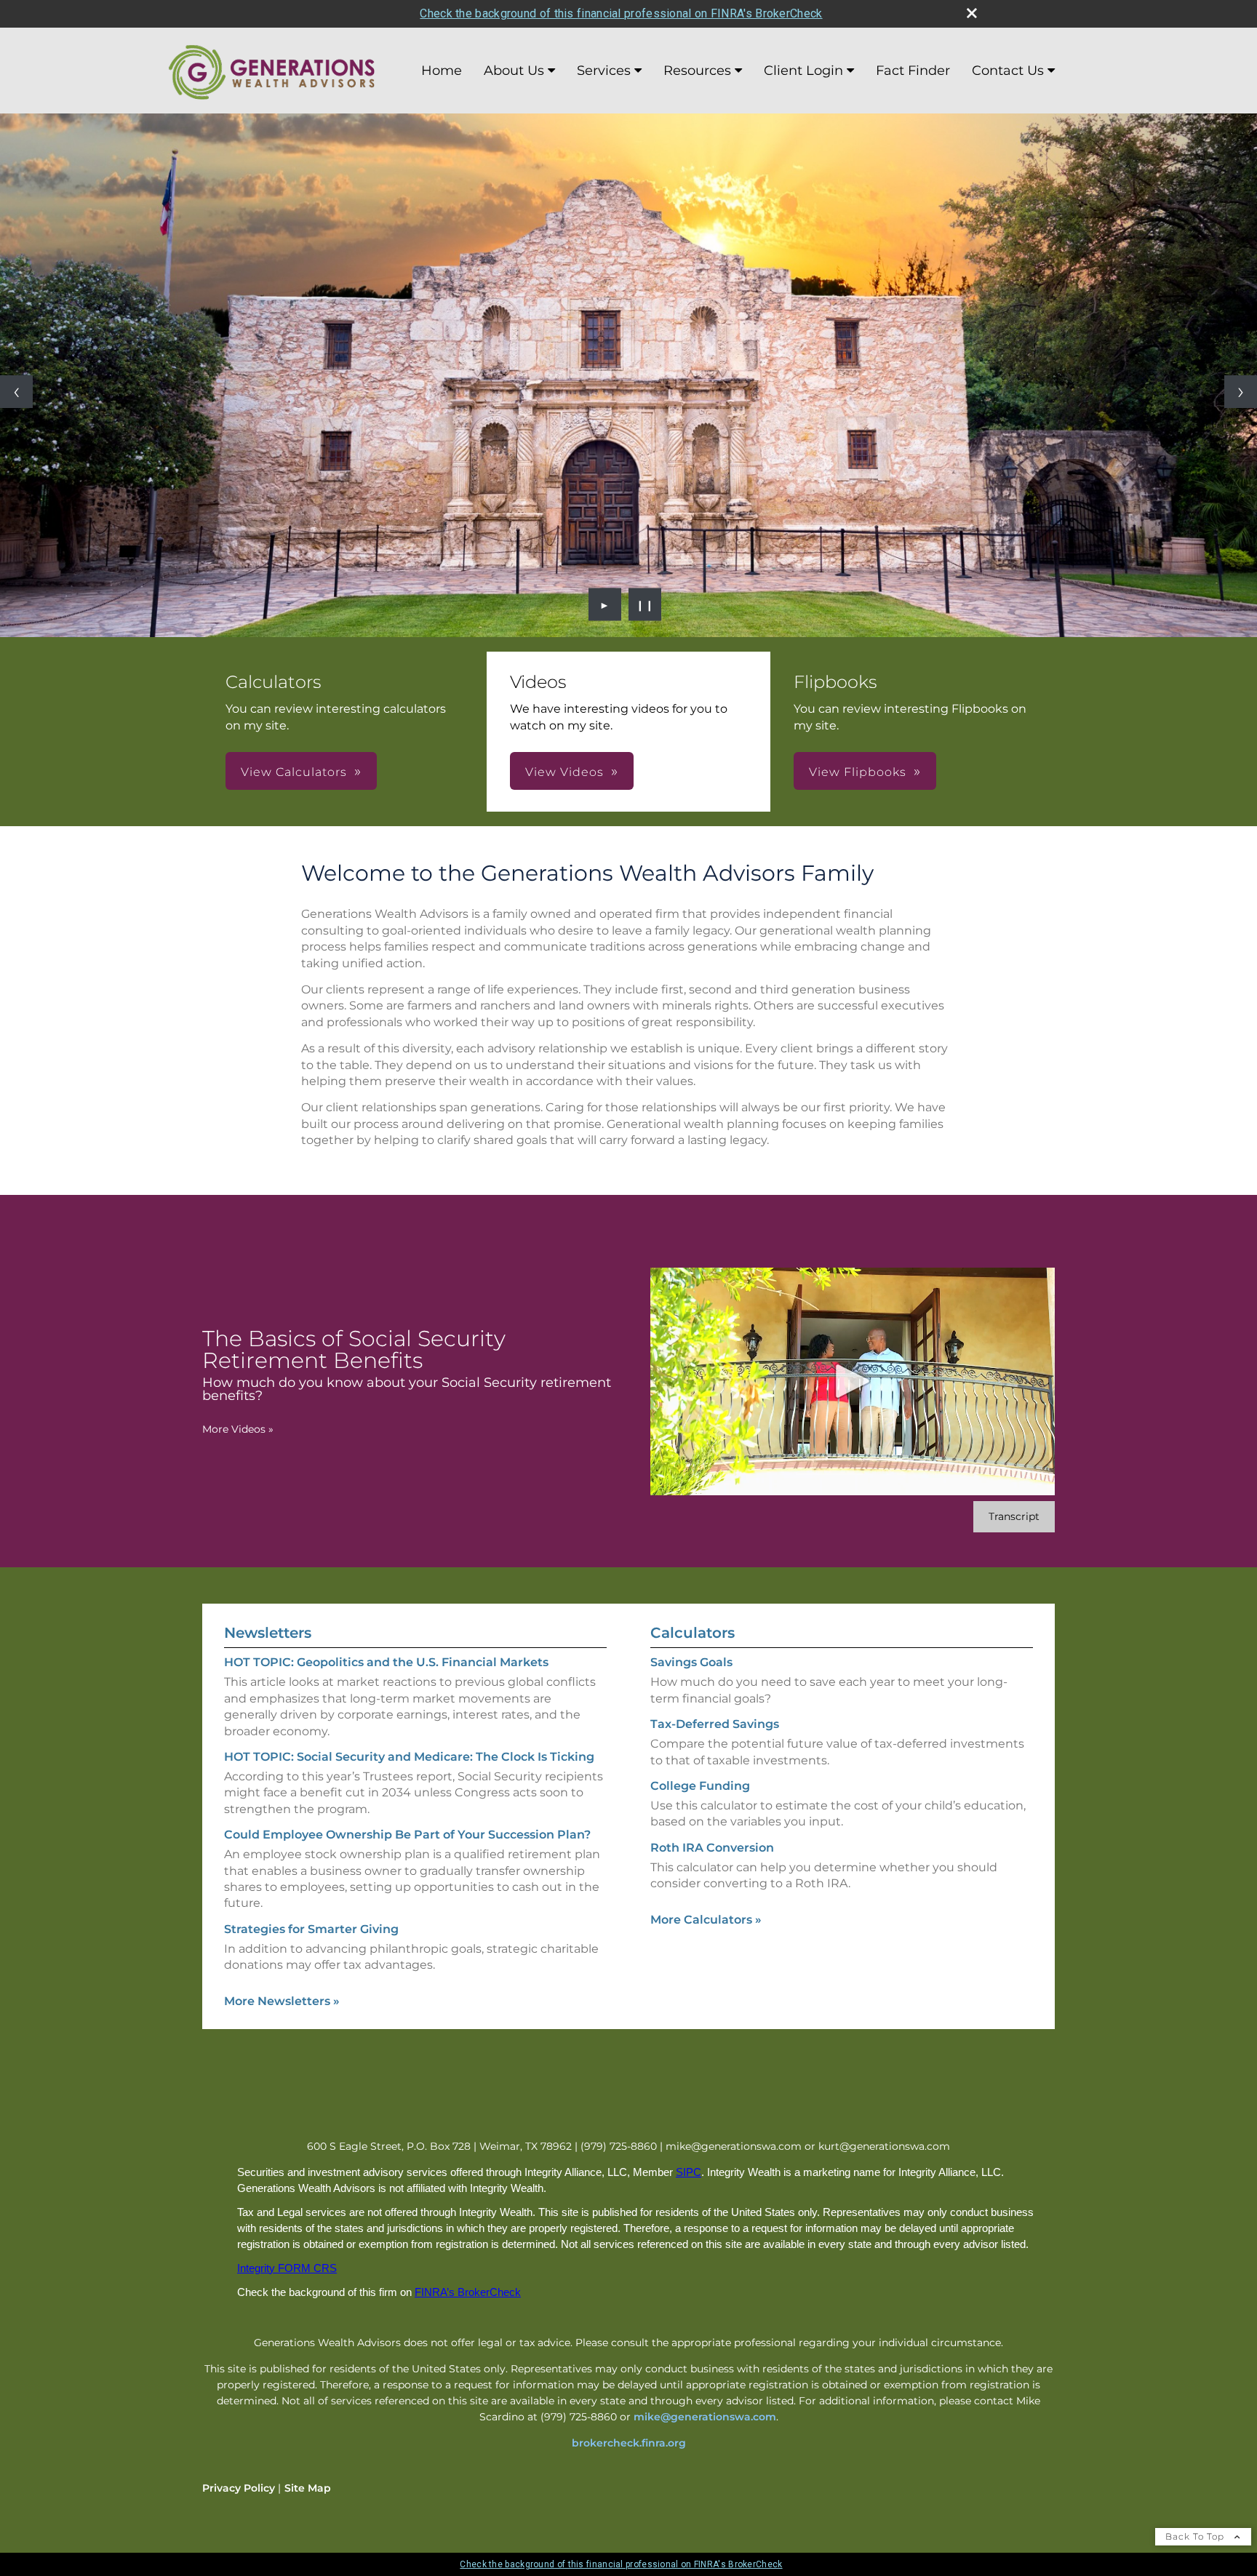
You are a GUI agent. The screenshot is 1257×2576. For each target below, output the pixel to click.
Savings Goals (691, 1662)
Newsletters (268, 1633)
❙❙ (645, 604)
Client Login (803, 71)
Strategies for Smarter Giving (311, 1929)
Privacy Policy (239, 2488)
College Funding (700, 1786)
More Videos (238, 1429)
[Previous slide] (16, 392)
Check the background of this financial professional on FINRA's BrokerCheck (621, 13)
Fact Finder (913, 71)
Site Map (308, 2488)
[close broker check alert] (972, 13)
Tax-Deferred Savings (715, 1724)
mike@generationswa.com (705, 2417)
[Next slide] (1241, 392)
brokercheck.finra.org (629, 2443)
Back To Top (1196, 2536)
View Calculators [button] (294, 772)
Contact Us (1008, 71)
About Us (514, 71)
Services (604, 71)
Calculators (693, 1633)
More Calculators (706, 1920)
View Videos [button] (564, 772)
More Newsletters (282, 2001)
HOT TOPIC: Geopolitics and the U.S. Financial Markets (386, 1662)
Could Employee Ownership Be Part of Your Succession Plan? (407, 1835)
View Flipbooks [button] (858, 772)
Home (442, 71)
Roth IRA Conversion (712, 1848)
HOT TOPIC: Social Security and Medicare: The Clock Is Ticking (409, 1757)
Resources (697, 71)
